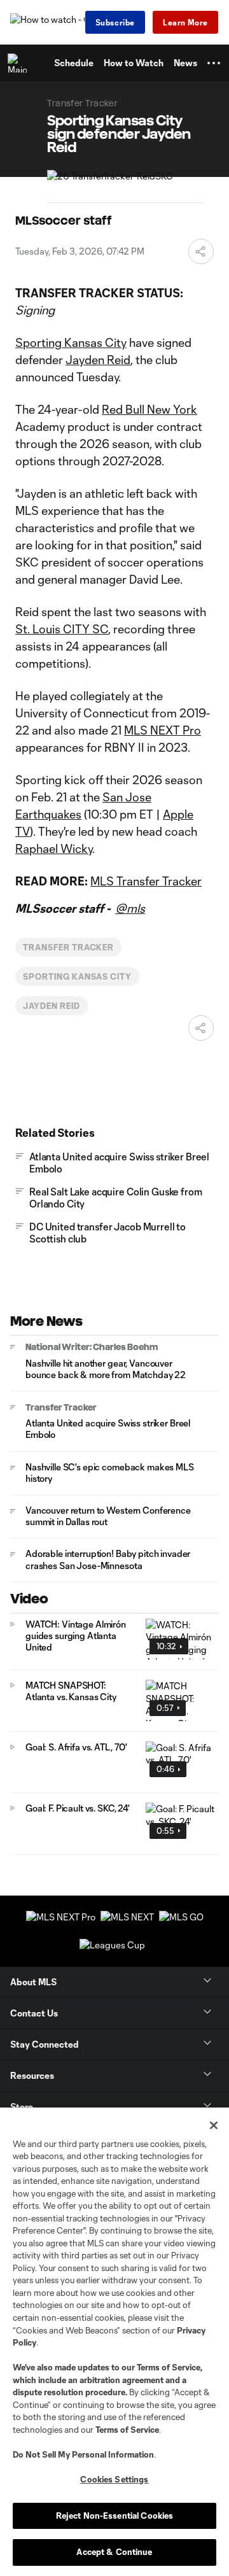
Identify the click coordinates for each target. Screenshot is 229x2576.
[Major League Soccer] (20, 63)
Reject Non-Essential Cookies (115, 2516)
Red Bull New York (149, 409)
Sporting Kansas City (71, 342)
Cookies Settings (114, 2479)
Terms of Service (169, 2367)
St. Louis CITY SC (62, 629)
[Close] (214, 2125)
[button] (214, 63)
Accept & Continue (114, 2552)
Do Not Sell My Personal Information (83, 2454)
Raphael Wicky (54, 848)
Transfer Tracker (68, 947)
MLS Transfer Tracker (146, 881)
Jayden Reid (98, 360)
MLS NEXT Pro (163, 730)
